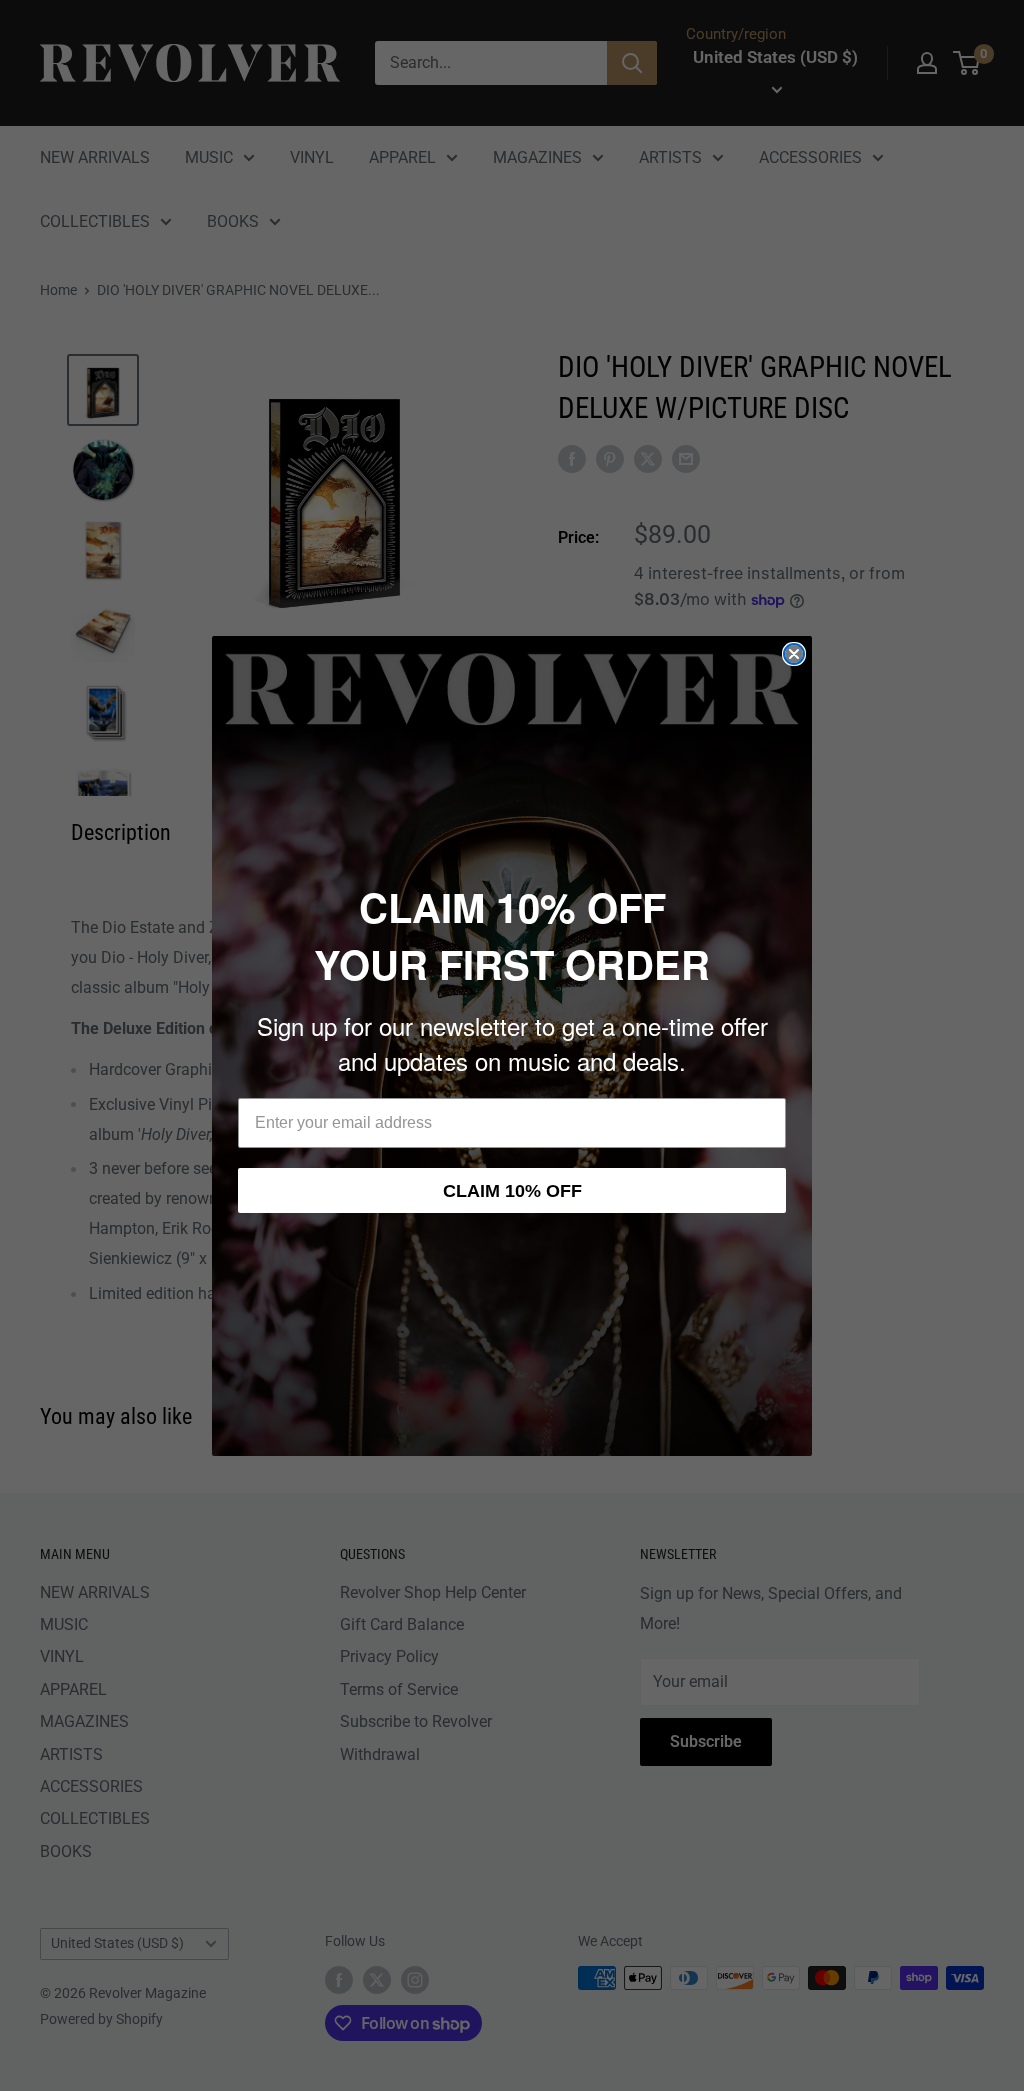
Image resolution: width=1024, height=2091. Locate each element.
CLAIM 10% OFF (512, 1191)
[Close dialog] (794, 654)
